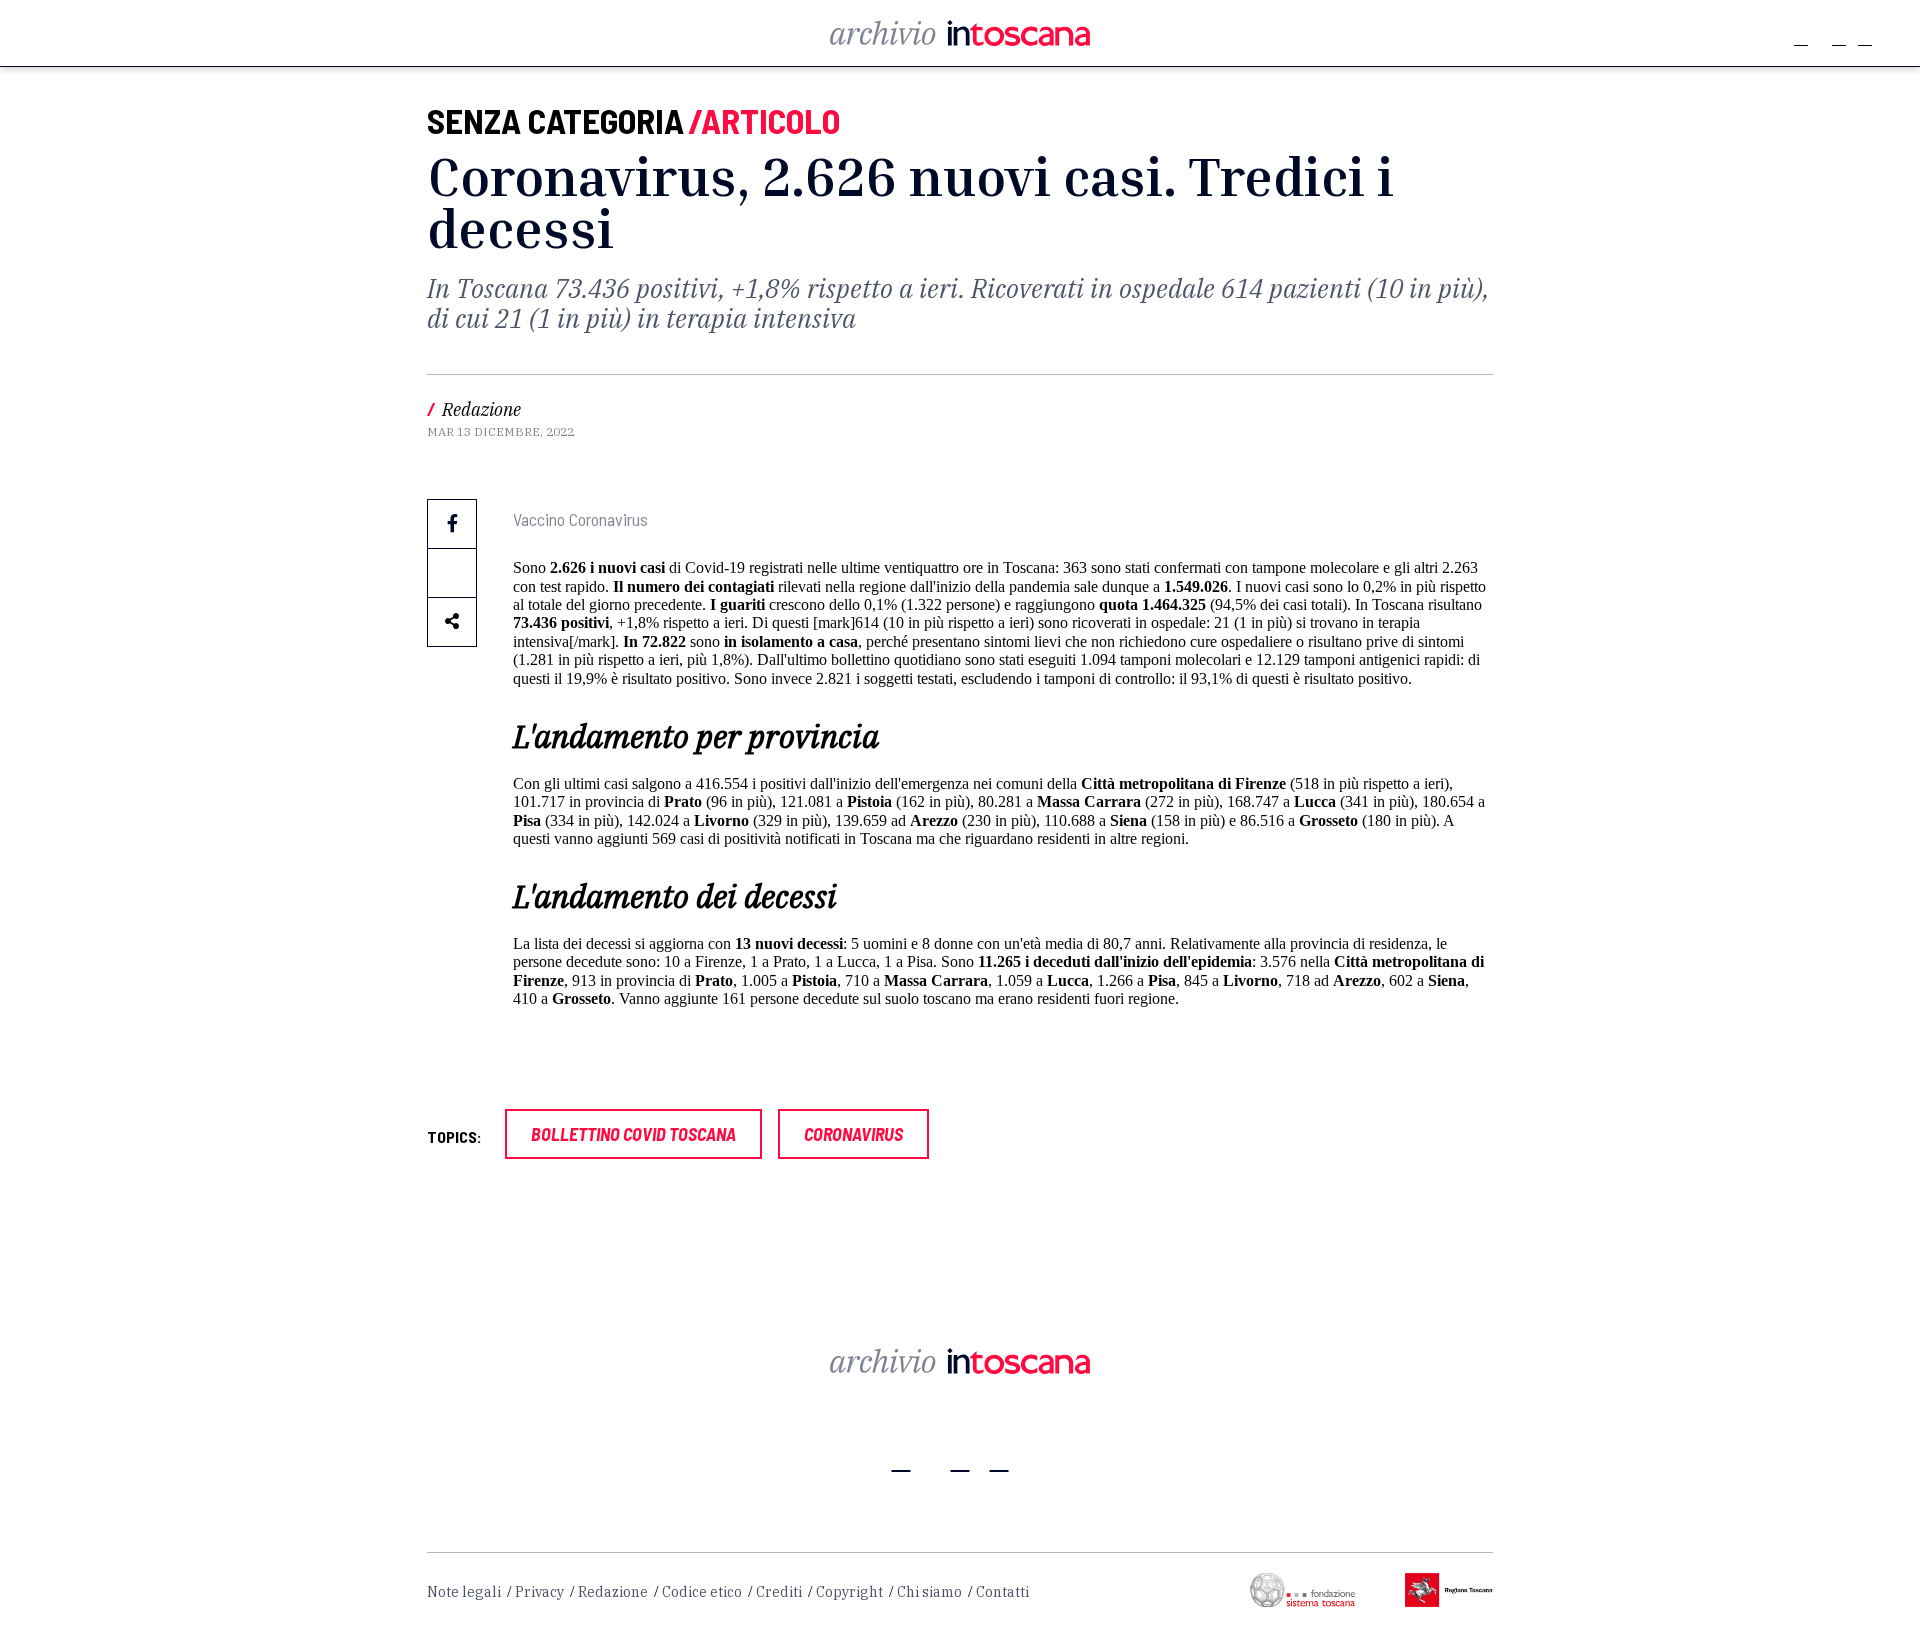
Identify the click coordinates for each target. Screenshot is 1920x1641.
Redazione (613, 1592)
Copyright (849, 1592)
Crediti (779, 1592)
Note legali (464, 1592)
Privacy (539, 1592)
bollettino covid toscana (633, 1134)
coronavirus (853, 1134)
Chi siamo (929, 1592)
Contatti (1002, 1592)
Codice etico (702, 1592)
